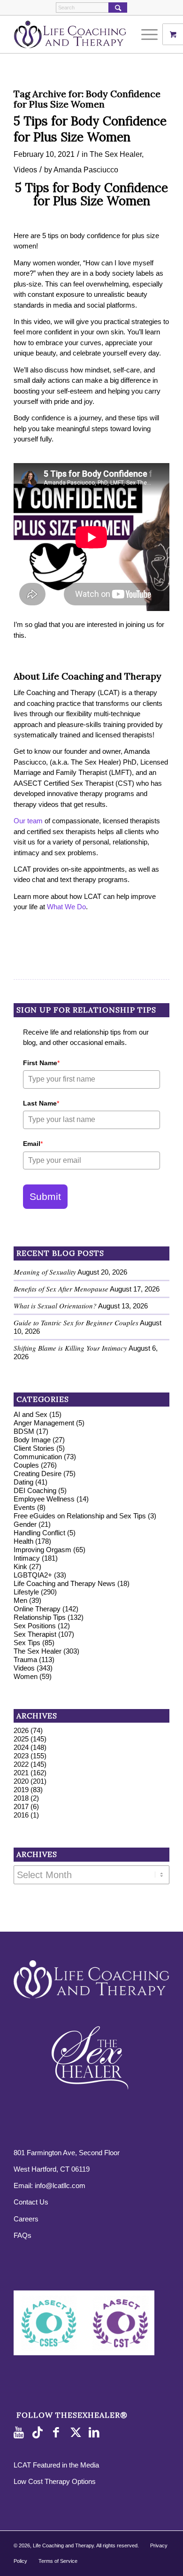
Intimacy (27, 1558)
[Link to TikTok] (39, 2433)
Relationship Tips (40, 1617)
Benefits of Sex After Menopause (61, 1289)
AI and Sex (30, 1414)
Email (33, 1144)
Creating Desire (38, 1474)
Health (23, 1541)
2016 (21, 1815)
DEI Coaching (35, 1490)
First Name (41, 1063)
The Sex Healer (116, 154)
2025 (21, 1739)
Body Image (32, 1440)
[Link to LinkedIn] (96, 2433)
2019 (21, 1790)
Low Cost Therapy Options (55, 2481)
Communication (38, 1457)
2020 (21, 1781)
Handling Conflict (39, 1533)
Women (26, 1676)
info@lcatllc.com (60, 2185)
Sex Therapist (35, 1634)
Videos (25, 170)
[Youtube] (21, 2433)
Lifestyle (26, 1592)
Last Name (41, 1103)
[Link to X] (77, 2433)
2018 (21, 1798)
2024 (21, 1747)
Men (20, 1600)
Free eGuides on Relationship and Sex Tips (80, 1516)
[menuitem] (151, 34)
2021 (21, 1773)
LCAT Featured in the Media (56, 2465)
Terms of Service (58, 2561)
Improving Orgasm (42, 1550)
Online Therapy (37, 1609)
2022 (21, 1764)
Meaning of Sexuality (45, 1272)
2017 (21, 1806)
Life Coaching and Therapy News (65, 1583)
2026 (21, 1730)
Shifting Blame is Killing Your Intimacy (70, 1348)
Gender (25, 1524)
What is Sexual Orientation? (55, 1306)
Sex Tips (27, 1643)
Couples (26, 1465)
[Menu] (145, 34)
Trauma (25, 1659)
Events (24, 1507)
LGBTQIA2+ (33, 1575)
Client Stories (34, 1448)
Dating (23, 1482)
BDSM (24, 1431)
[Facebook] (58, 2433)
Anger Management (44, 1423)
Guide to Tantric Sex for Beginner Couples (76, 1323)
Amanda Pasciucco (86, 170)
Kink (20, 1566)
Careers (26, 2219)
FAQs (23, 2235)
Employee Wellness (44, 1499)
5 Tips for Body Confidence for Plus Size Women (90, 129)
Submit (45, 1196)
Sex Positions (35, 1626)
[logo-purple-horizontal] (76, 34)
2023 (21, 1756)
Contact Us (31, 2202)
